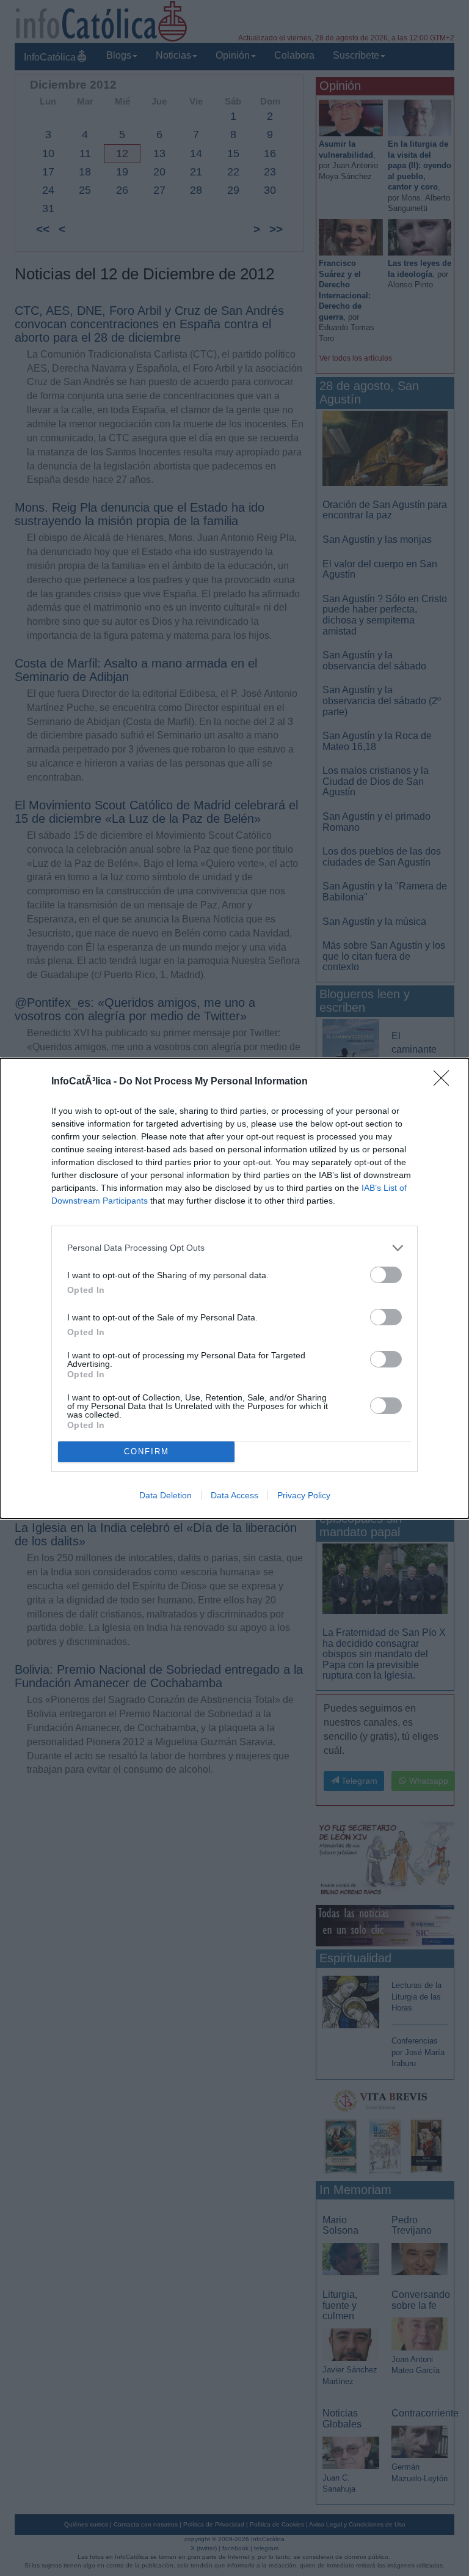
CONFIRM (147, 1452)
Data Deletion (165, 1495)
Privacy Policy (304, 1495)
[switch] (386, 1275)
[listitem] (234, 1248)
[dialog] (234, 1288)
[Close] (445, 1082)
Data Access (234, 1495)
